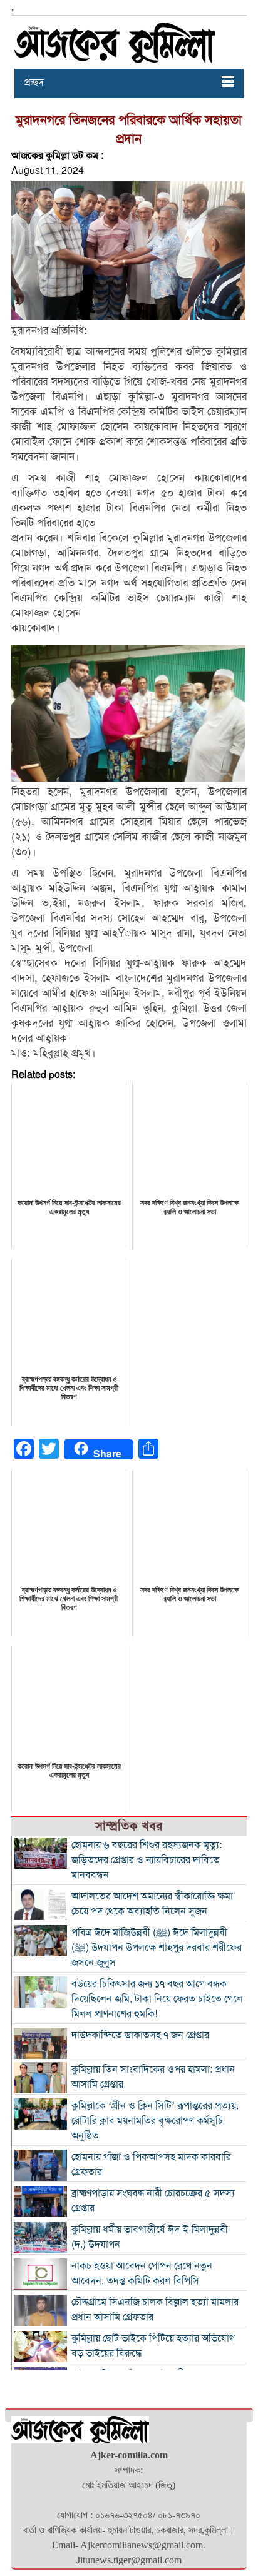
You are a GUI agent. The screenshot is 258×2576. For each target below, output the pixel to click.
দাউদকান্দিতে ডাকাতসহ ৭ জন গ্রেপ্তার (140, 2035)
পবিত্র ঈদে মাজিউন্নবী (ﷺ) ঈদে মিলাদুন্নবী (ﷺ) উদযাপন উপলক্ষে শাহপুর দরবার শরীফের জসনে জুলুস (157, 1948)
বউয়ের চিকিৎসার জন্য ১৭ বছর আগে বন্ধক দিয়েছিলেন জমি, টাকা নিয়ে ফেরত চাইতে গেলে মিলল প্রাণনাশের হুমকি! (157, 1999)
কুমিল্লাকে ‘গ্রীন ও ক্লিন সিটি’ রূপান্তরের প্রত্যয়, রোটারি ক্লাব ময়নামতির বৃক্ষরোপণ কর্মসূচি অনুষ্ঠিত (155, 2121)
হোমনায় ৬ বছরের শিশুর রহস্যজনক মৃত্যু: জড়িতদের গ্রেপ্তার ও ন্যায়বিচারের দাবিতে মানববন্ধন (147, 1860)
